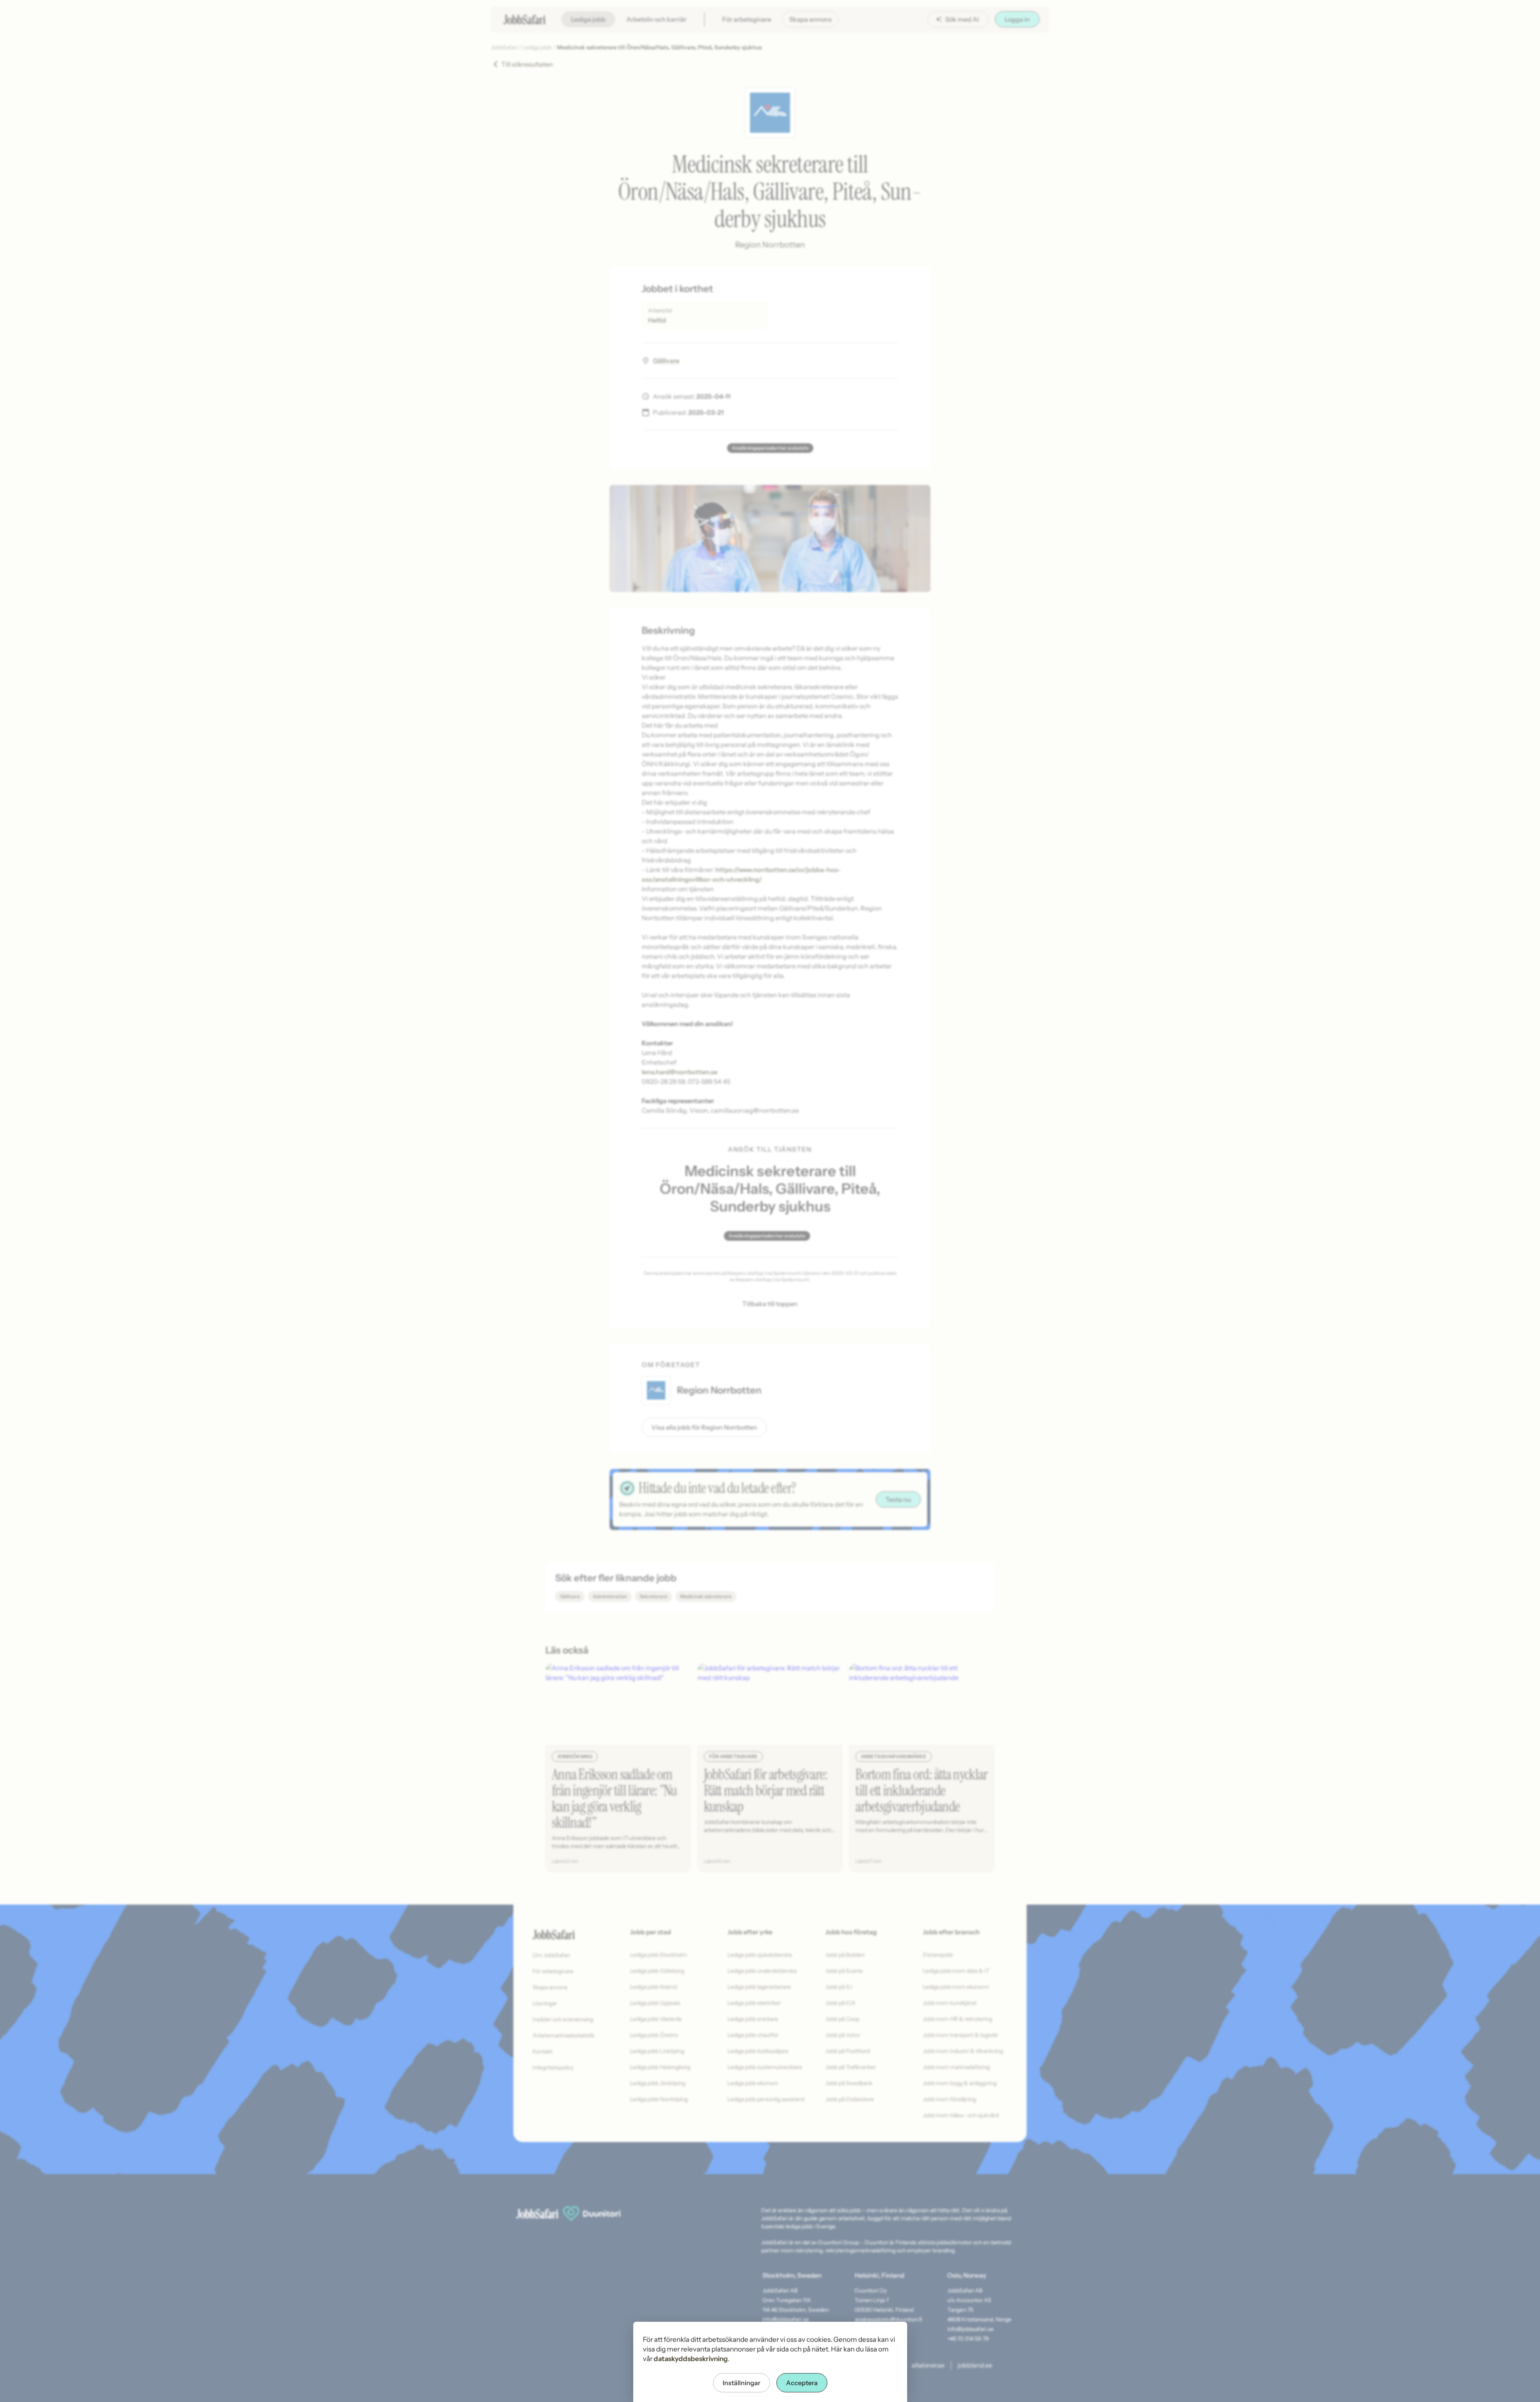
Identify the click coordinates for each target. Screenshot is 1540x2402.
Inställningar (742, 2383)
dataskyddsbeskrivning (691, 2359)
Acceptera (802, 2383)
